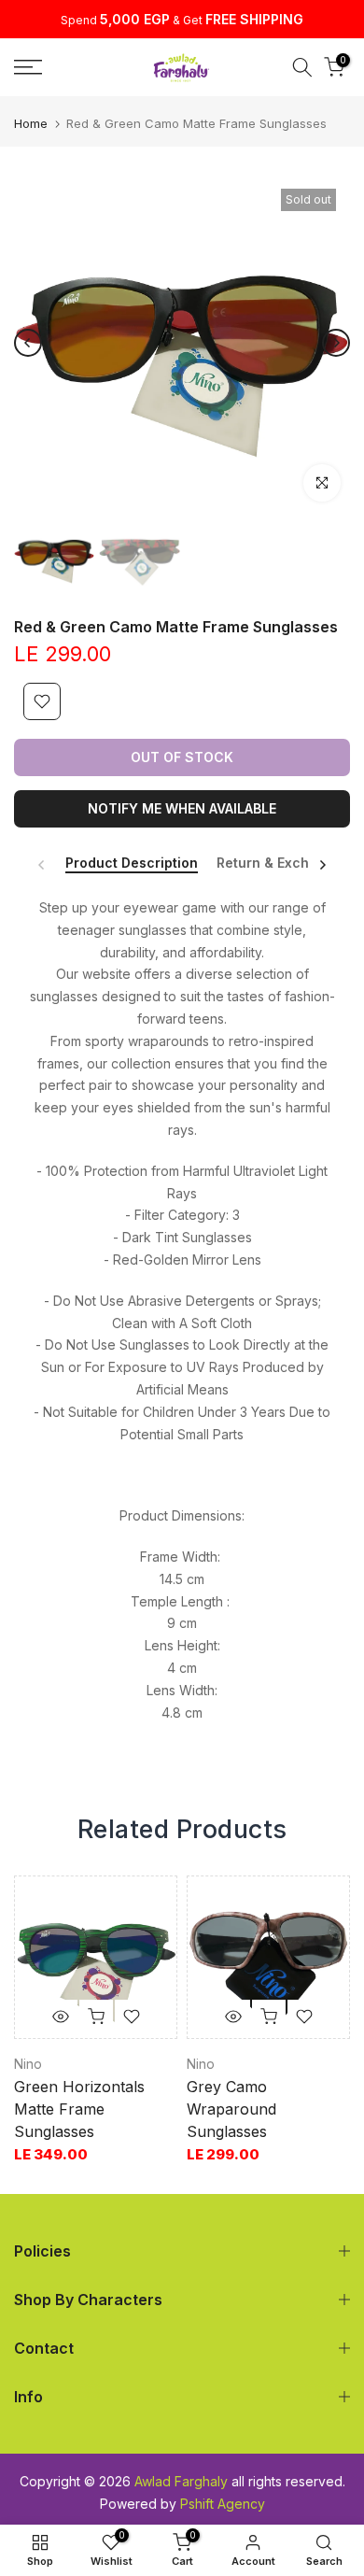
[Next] (336, 343)
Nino (28, 2064)
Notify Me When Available (182, 808)
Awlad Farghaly (181, 2481)
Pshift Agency (223, 2504)
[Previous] (28, 343)
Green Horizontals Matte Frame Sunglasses (79, 2109)
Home (31, 124)
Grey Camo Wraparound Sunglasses (231, 2109)
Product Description (132, 863)
